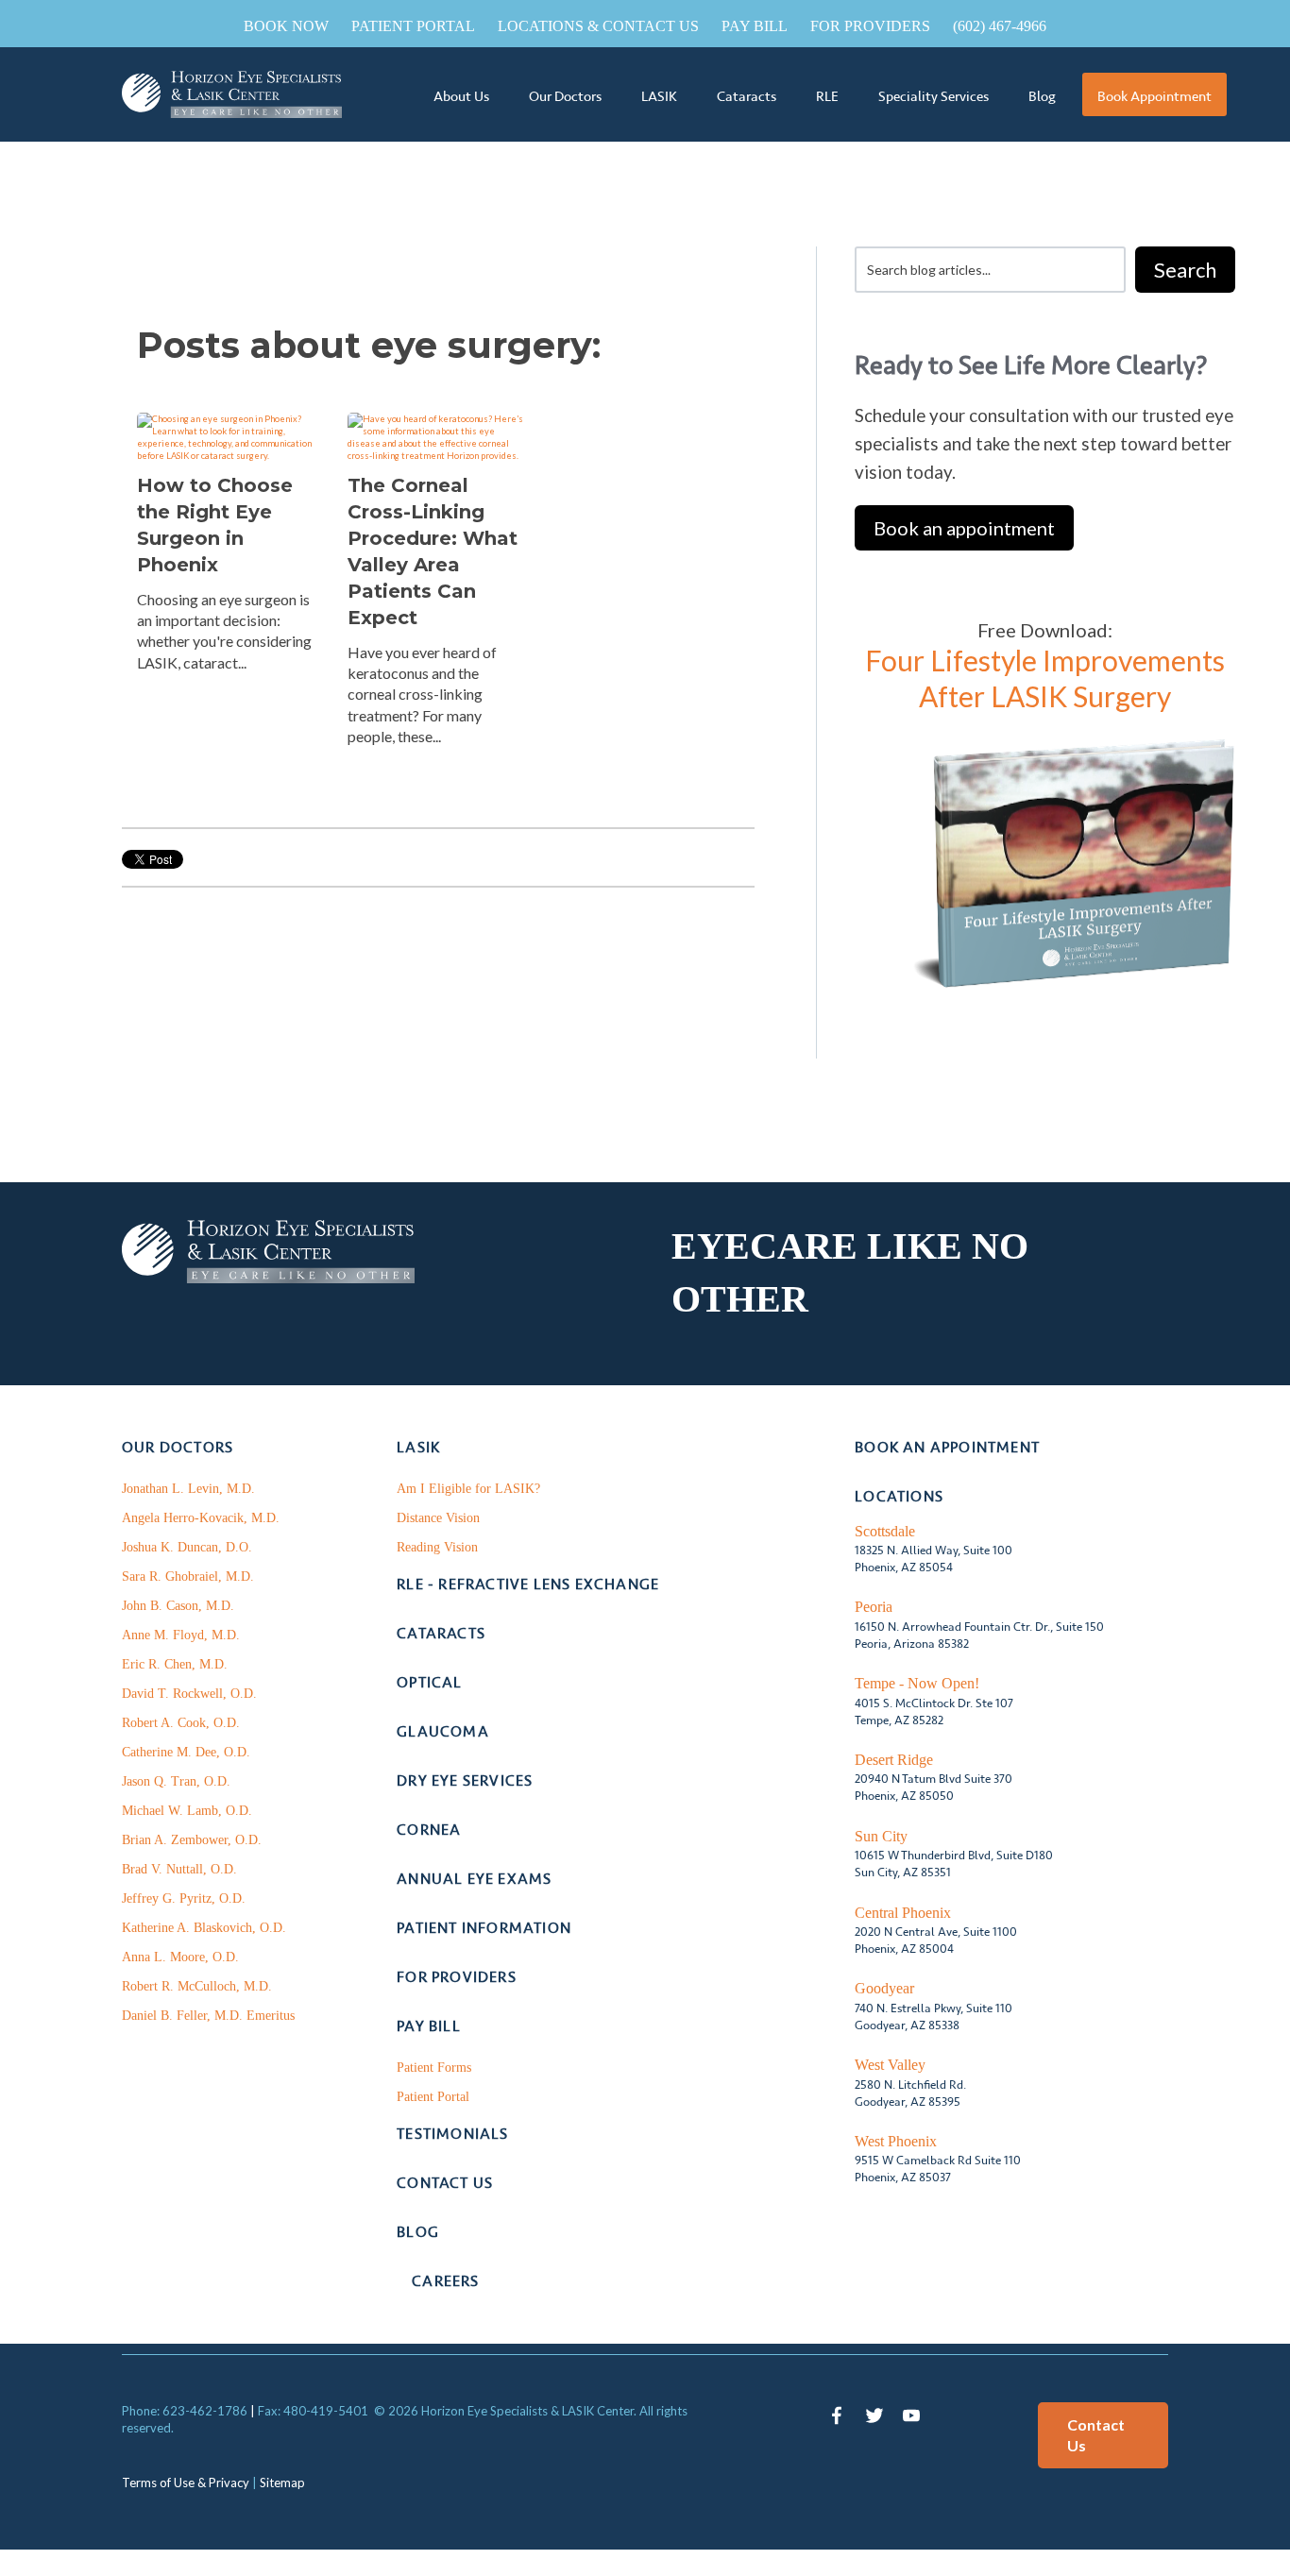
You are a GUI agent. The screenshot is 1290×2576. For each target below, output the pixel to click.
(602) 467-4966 (1000, 26)
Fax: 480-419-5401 (313, 2411)
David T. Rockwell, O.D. (189, 1694)
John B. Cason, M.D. (178, 1606)
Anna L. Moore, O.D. (180, 1957)
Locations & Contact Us (598, 26)
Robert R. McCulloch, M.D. (197, 1986)
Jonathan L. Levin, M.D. (188, 1489)
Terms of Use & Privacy (186, 2483)
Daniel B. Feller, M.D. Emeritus (208, 2016)
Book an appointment (964, 528)
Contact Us (1096, 2435)
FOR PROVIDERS (870, 26)
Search (1185, 270)
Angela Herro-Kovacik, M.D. (201, 1518)
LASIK (659, 96)
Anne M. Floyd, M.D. (181, 1635)
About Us (461, 96)
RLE (827, 96)
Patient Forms (434, 2068)
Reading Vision (437, 1547)
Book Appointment (1154, 96)
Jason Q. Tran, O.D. (176, 1781)
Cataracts (747, 96)
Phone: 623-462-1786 (185, 2411)
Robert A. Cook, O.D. (181, 1723)
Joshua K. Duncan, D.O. (187, 1547)
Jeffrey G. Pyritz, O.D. (184, 1898)
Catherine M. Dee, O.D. (186, 1752)
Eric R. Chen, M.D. (175, 1664)
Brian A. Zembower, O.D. (192, 1840)
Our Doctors (565, 96)
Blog (1042, 96)
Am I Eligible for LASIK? (468, 1489)
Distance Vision (438, 1518)
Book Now (286, 26)
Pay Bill (755, 26)
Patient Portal (413, 26)
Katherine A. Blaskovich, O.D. (204, 1928)
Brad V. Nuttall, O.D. (179, 1869)
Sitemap (282, 2483)
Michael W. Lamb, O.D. (187, 1811)
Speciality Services (934, 96)
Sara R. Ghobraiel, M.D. (188, 1576)
